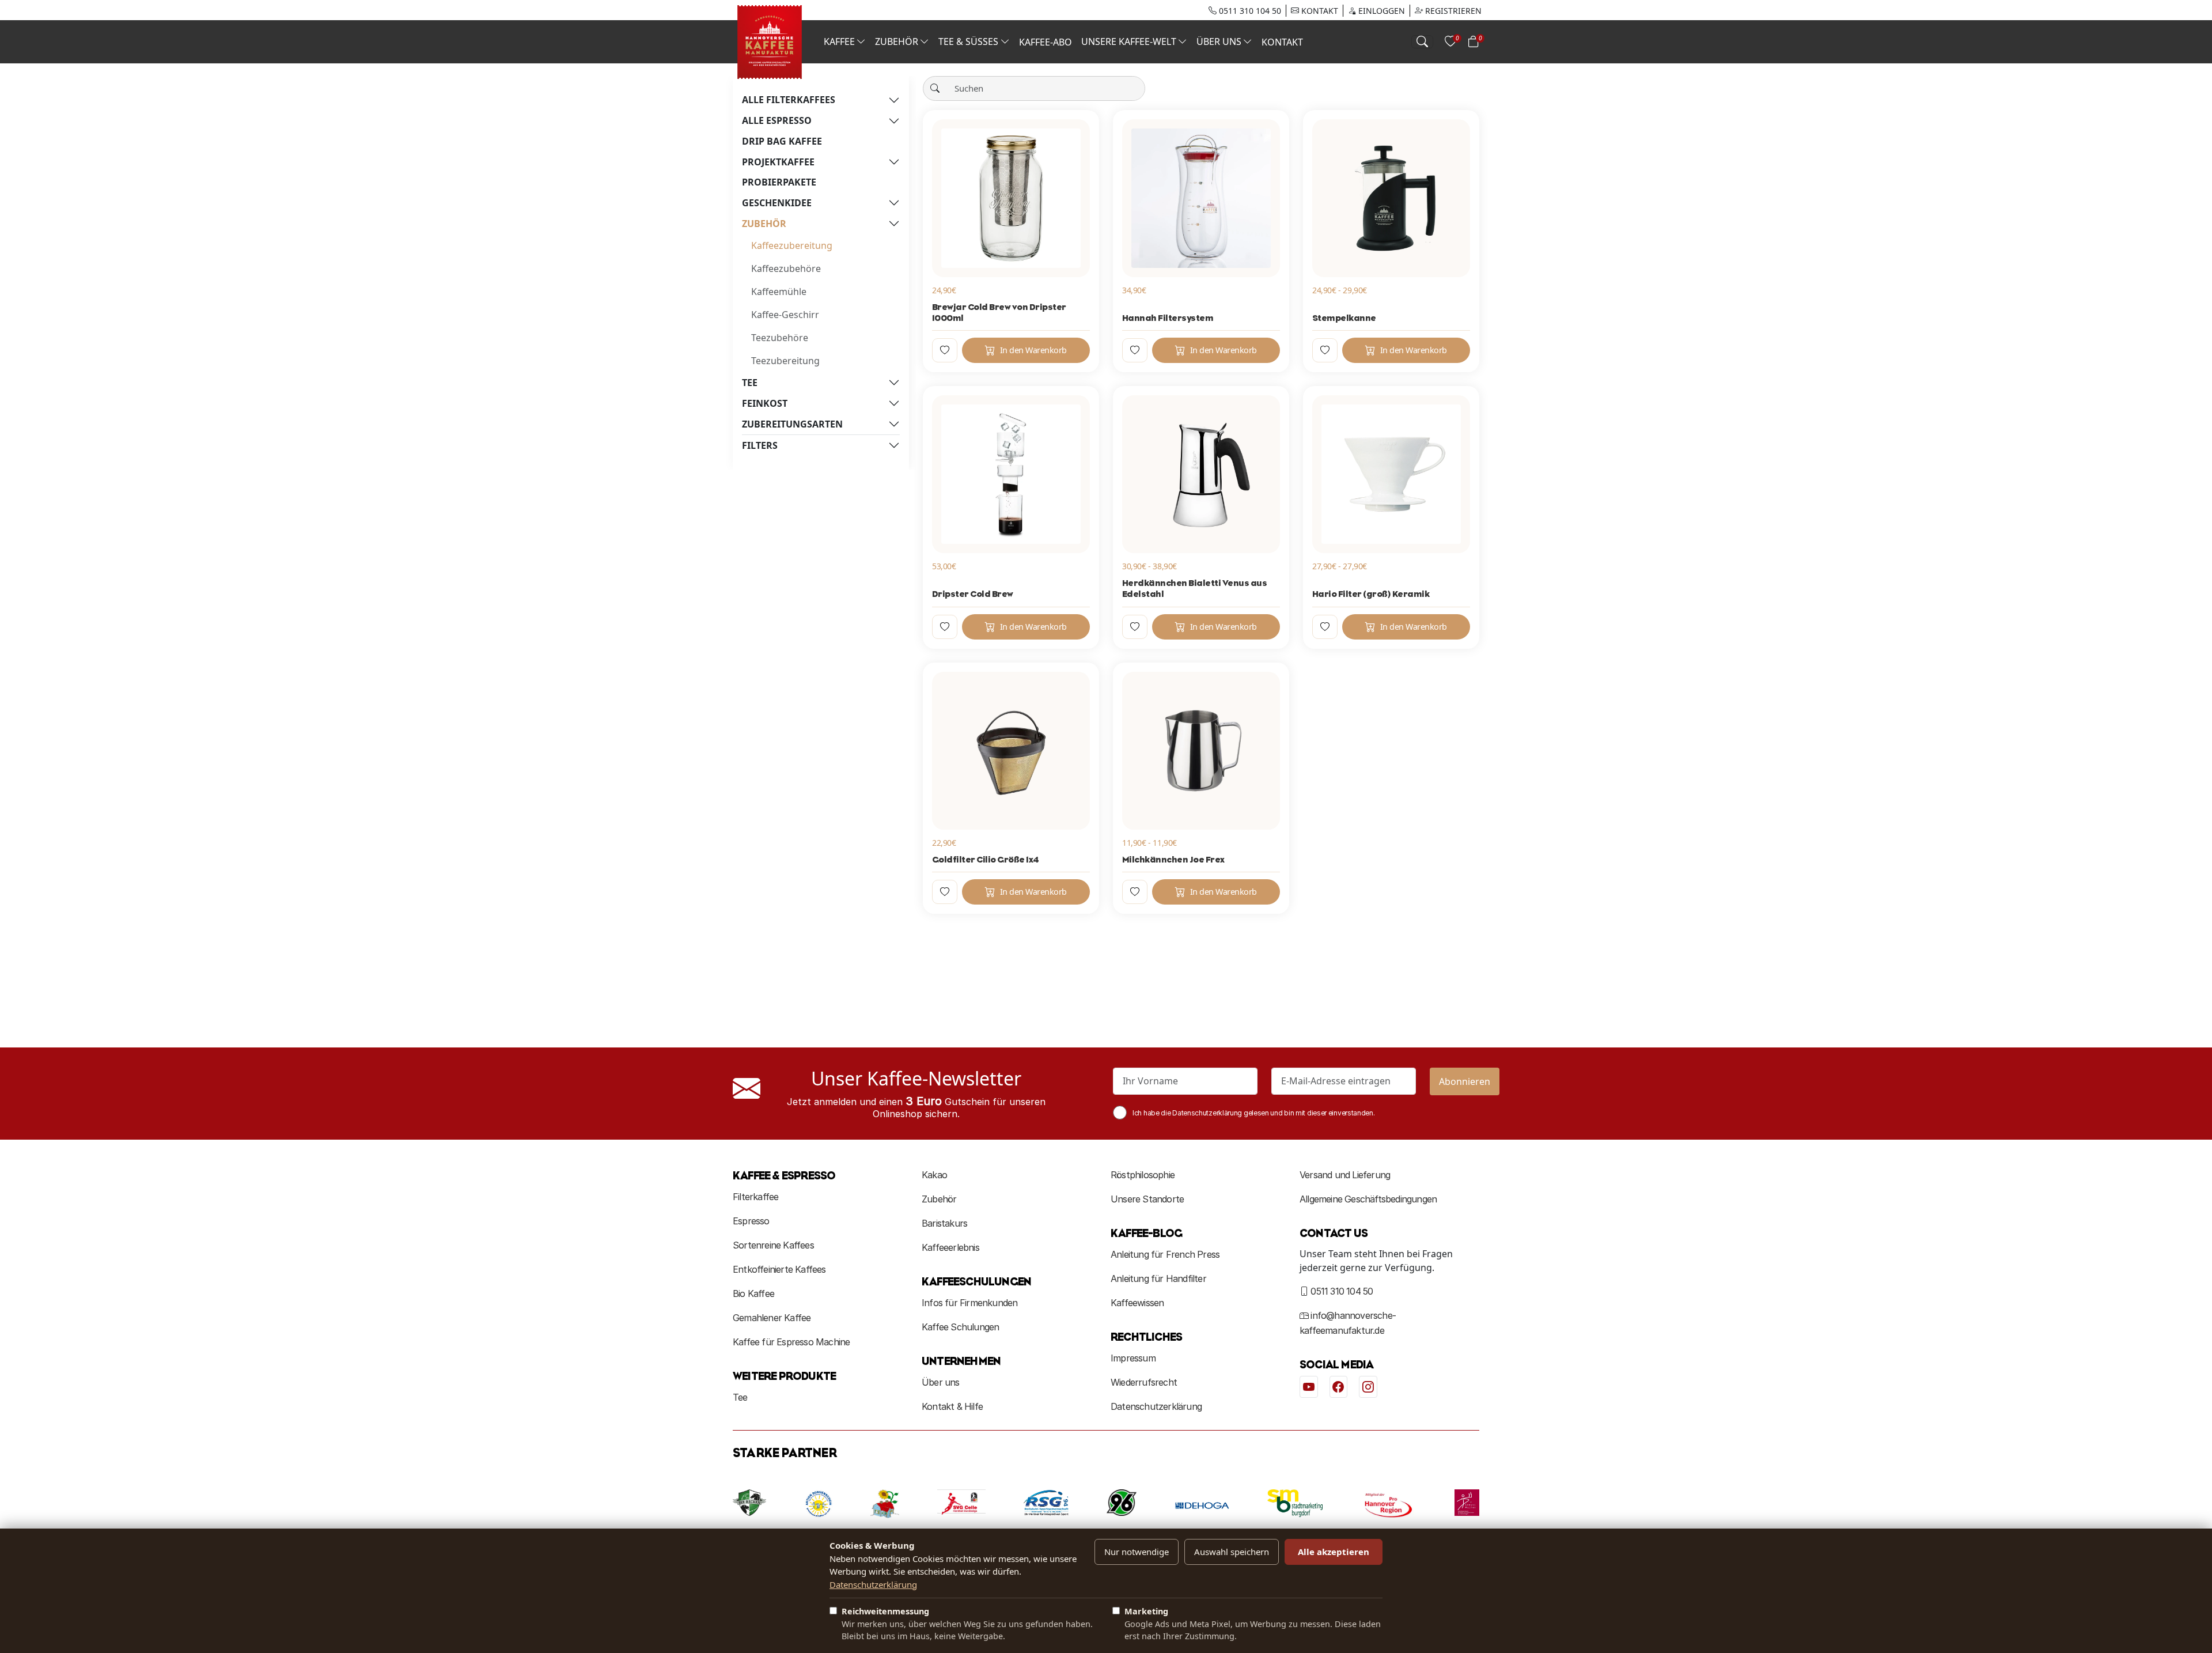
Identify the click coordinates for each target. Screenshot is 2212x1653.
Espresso (751, 1221)
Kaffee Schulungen (960, 1327)
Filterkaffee (755, 1197)
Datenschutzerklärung (1156, 1406)
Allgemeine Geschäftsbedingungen (1368, 1199)
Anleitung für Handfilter (1158, 1278)
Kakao (934, 1175)
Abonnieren (1465, 1081)
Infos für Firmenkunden (969, 1303)
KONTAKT (1319, 11)
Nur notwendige (1137, 1552)
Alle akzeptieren (1334, 1552)
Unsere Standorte (1147, 1199)
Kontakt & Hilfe (952, 1406)
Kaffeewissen (1137, 1303)
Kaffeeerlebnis (950, 1247)
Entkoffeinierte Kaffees (779, 1269)
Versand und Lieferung (1345, 1175)
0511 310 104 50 (1249, 11)
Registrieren (1452, 11)
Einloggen (1380, 11)
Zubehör (939, 1199)
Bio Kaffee (753, 1293)
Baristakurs (944, 1223)
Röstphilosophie (1143, 1175)
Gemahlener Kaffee (772, 1318)
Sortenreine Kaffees (773, 1245)
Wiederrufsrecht (1144, 1382)
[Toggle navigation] (1422, 42)
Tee (740, 1397)
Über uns (941, 1382)
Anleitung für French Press (1165, 1254)
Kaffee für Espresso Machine (791, 1342)
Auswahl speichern (1232, 1552)
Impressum (1133, 1358)
